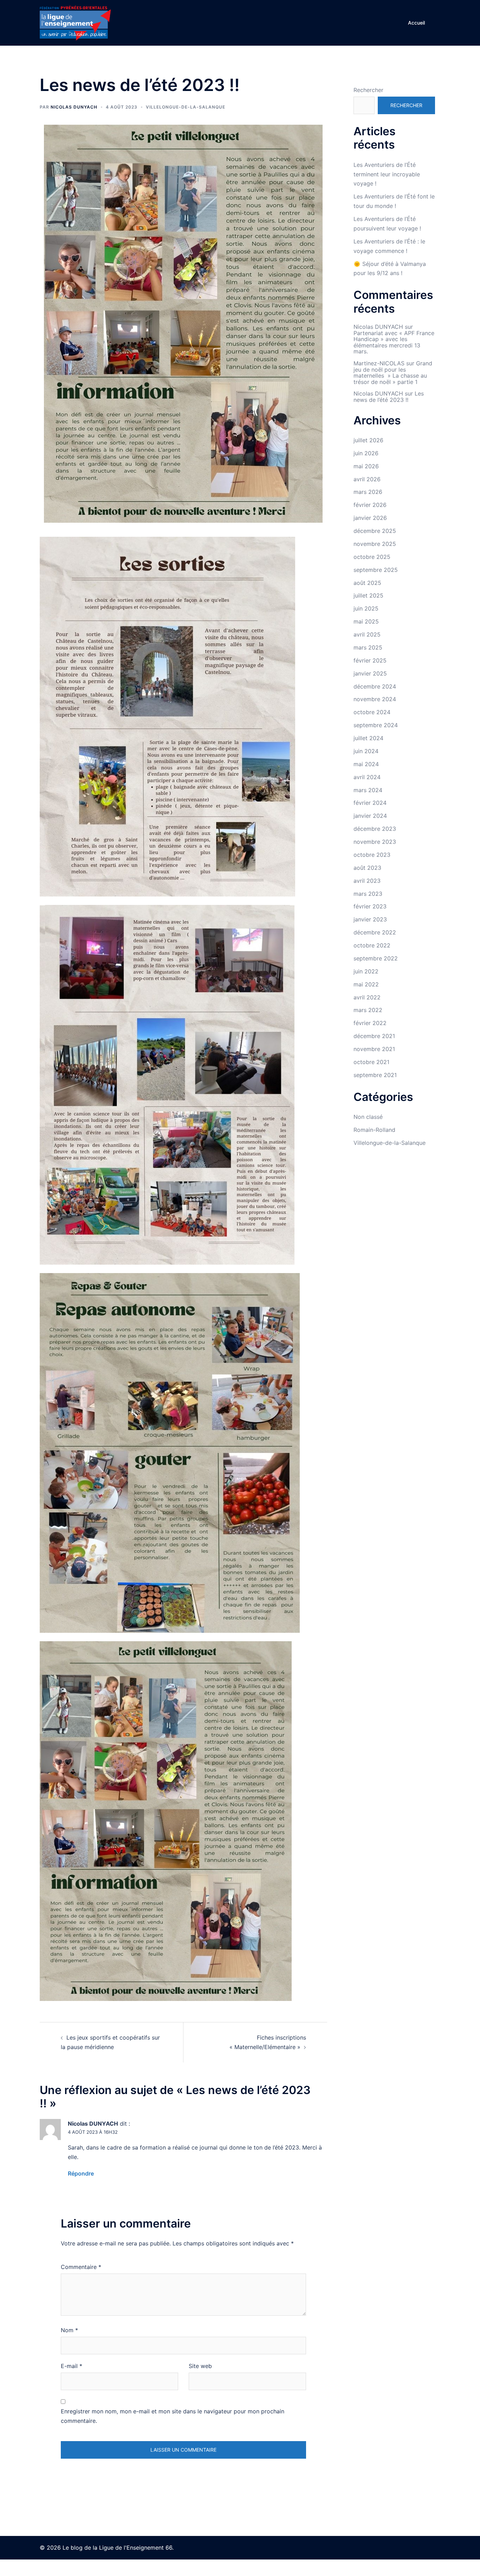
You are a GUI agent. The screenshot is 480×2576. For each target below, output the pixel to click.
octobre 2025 (372, 557)
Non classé (368, 1117)
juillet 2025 (368, 595)
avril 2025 (367, 634)
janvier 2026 (370, 518)
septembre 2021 (375, 1075)
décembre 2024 (375, 686)
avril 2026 (367, 479)
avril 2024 (367, 777)
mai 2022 (366, 984)
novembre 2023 (375, 842)
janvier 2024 (370, 816)
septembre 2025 (376, 570)
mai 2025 (366, 621)
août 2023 (367, 868)
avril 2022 (367, 997)
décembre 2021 (374, 1036)
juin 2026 (366, 453)
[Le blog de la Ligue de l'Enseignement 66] (75, 22)
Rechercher (368, 90)
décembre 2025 (375, 531)
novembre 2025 (375, 544)
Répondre (81, 2173)
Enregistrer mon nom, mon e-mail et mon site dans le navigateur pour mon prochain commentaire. (173, 2416)
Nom (69, 2330)
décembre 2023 (375, 829)
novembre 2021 (374, 1049)
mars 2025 (368, 647)
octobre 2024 (372, 712)
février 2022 (370, 1023)
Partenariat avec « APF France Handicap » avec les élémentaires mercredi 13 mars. (394, 342)
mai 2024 (366, 764)
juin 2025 (366, 608)
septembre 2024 (376, 725)
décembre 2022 (375, 932)
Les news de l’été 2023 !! (389, 397)
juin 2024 (366, 751)
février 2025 (370, 660)
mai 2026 (366, 466)
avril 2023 (367, 881)
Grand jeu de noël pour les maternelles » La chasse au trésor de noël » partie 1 (393, 373)
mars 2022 (368, 1010)
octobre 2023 (372, 855)
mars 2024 (368, 790)
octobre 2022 (372, 945)
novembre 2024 (375, 699)
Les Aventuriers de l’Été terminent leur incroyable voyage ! (387, 174)
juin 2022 (366, 971)
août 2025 (367, 583)
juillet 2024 (368, 738)
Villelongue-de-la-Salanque (186, 107)
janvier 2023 (370, 919)
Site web (200, 2366)
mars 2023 (368, 894)
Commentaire (81, 2267)
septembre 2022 (376, 958)
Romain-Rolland (374, 1130)
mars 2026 (368, 492)
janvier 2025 (370, 673)
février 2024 (370, 803)
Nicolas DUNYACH (74, 107)
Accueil (416, 23)
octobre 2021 (371, 1062)
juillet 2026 (368, 440)
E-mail (72, 2366)
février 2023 (370, 906)
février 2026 (370, 505)
